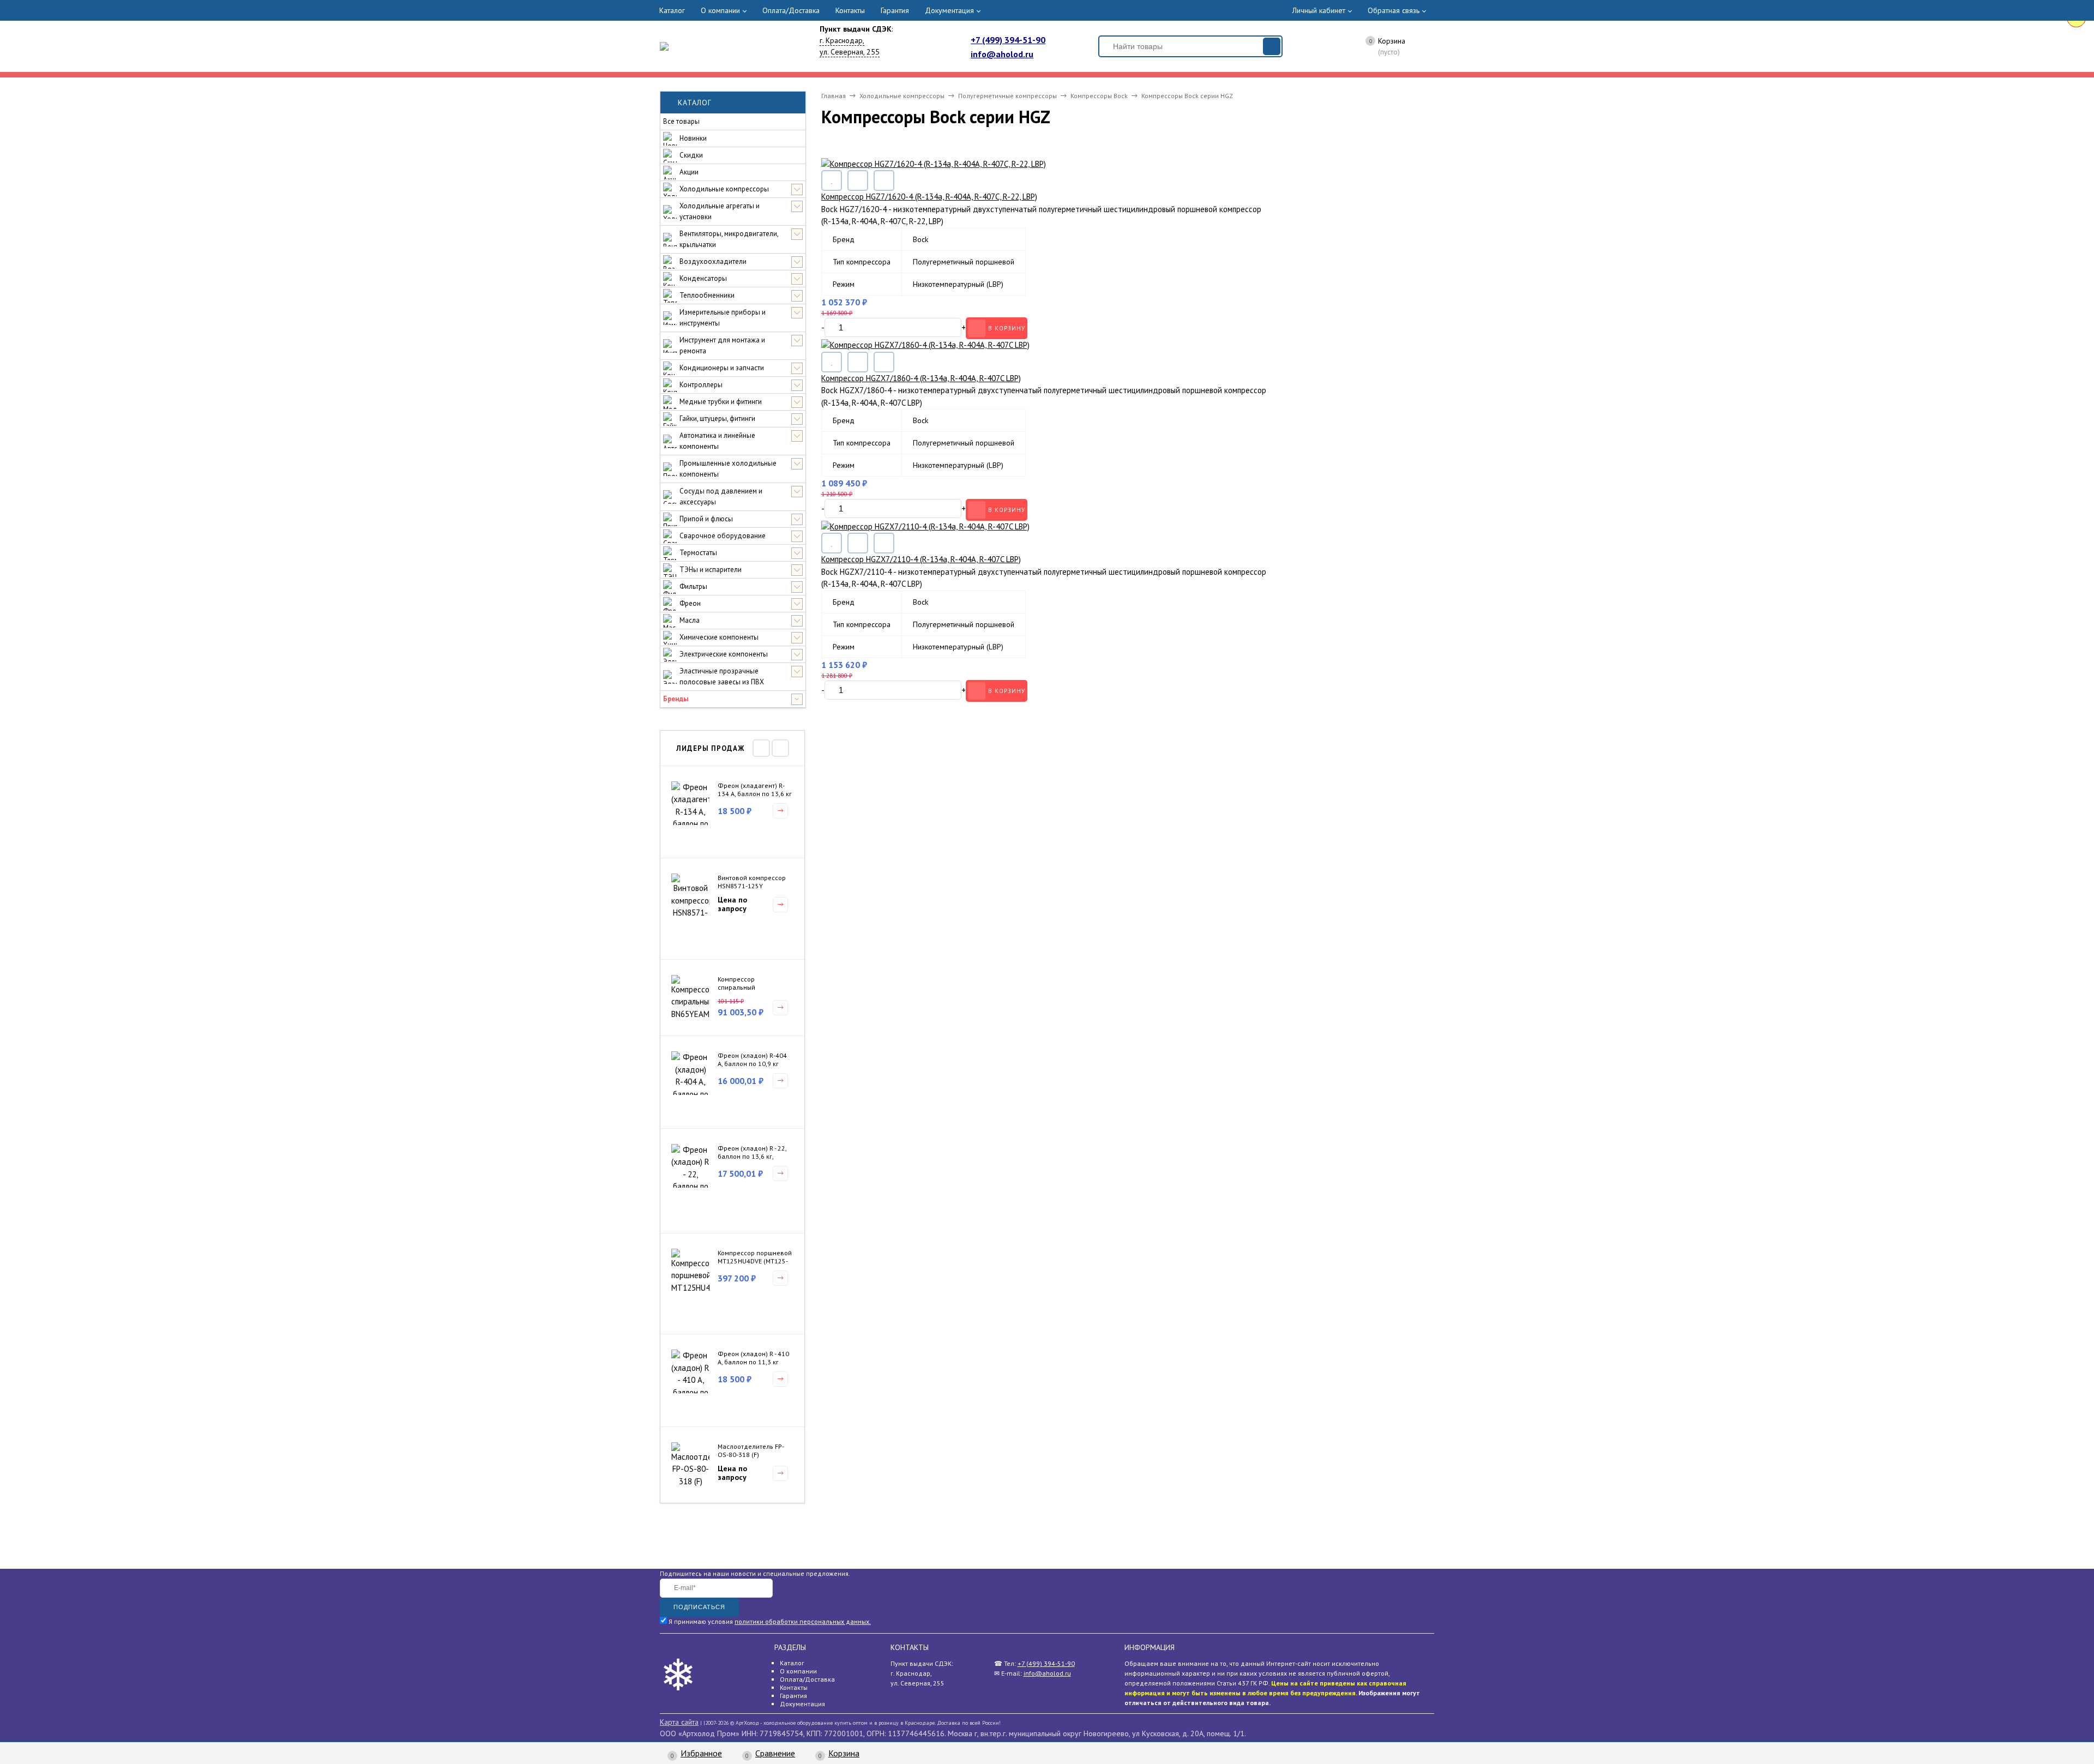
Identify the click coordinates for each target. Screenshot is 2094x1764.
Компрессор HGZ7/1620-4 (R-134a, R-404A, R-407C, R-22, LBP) (929, 197)
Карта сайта (679, 1722)
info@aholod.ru (1002, 54)
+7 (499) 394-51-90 (1008, 40)
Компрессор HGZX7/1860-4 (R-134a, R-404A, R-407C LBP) (921, 378)
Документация (949, 10)
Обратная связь (1394, 10)
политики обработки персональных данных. (803, 1621)
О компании (720, 10)
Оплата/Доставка (791, 10)
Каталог (672, 10)
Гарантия (895, 10)
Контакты (850, 10)
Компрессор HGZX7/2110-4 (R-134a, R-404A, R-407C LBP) (921, 559)
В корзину (1007, 328)
